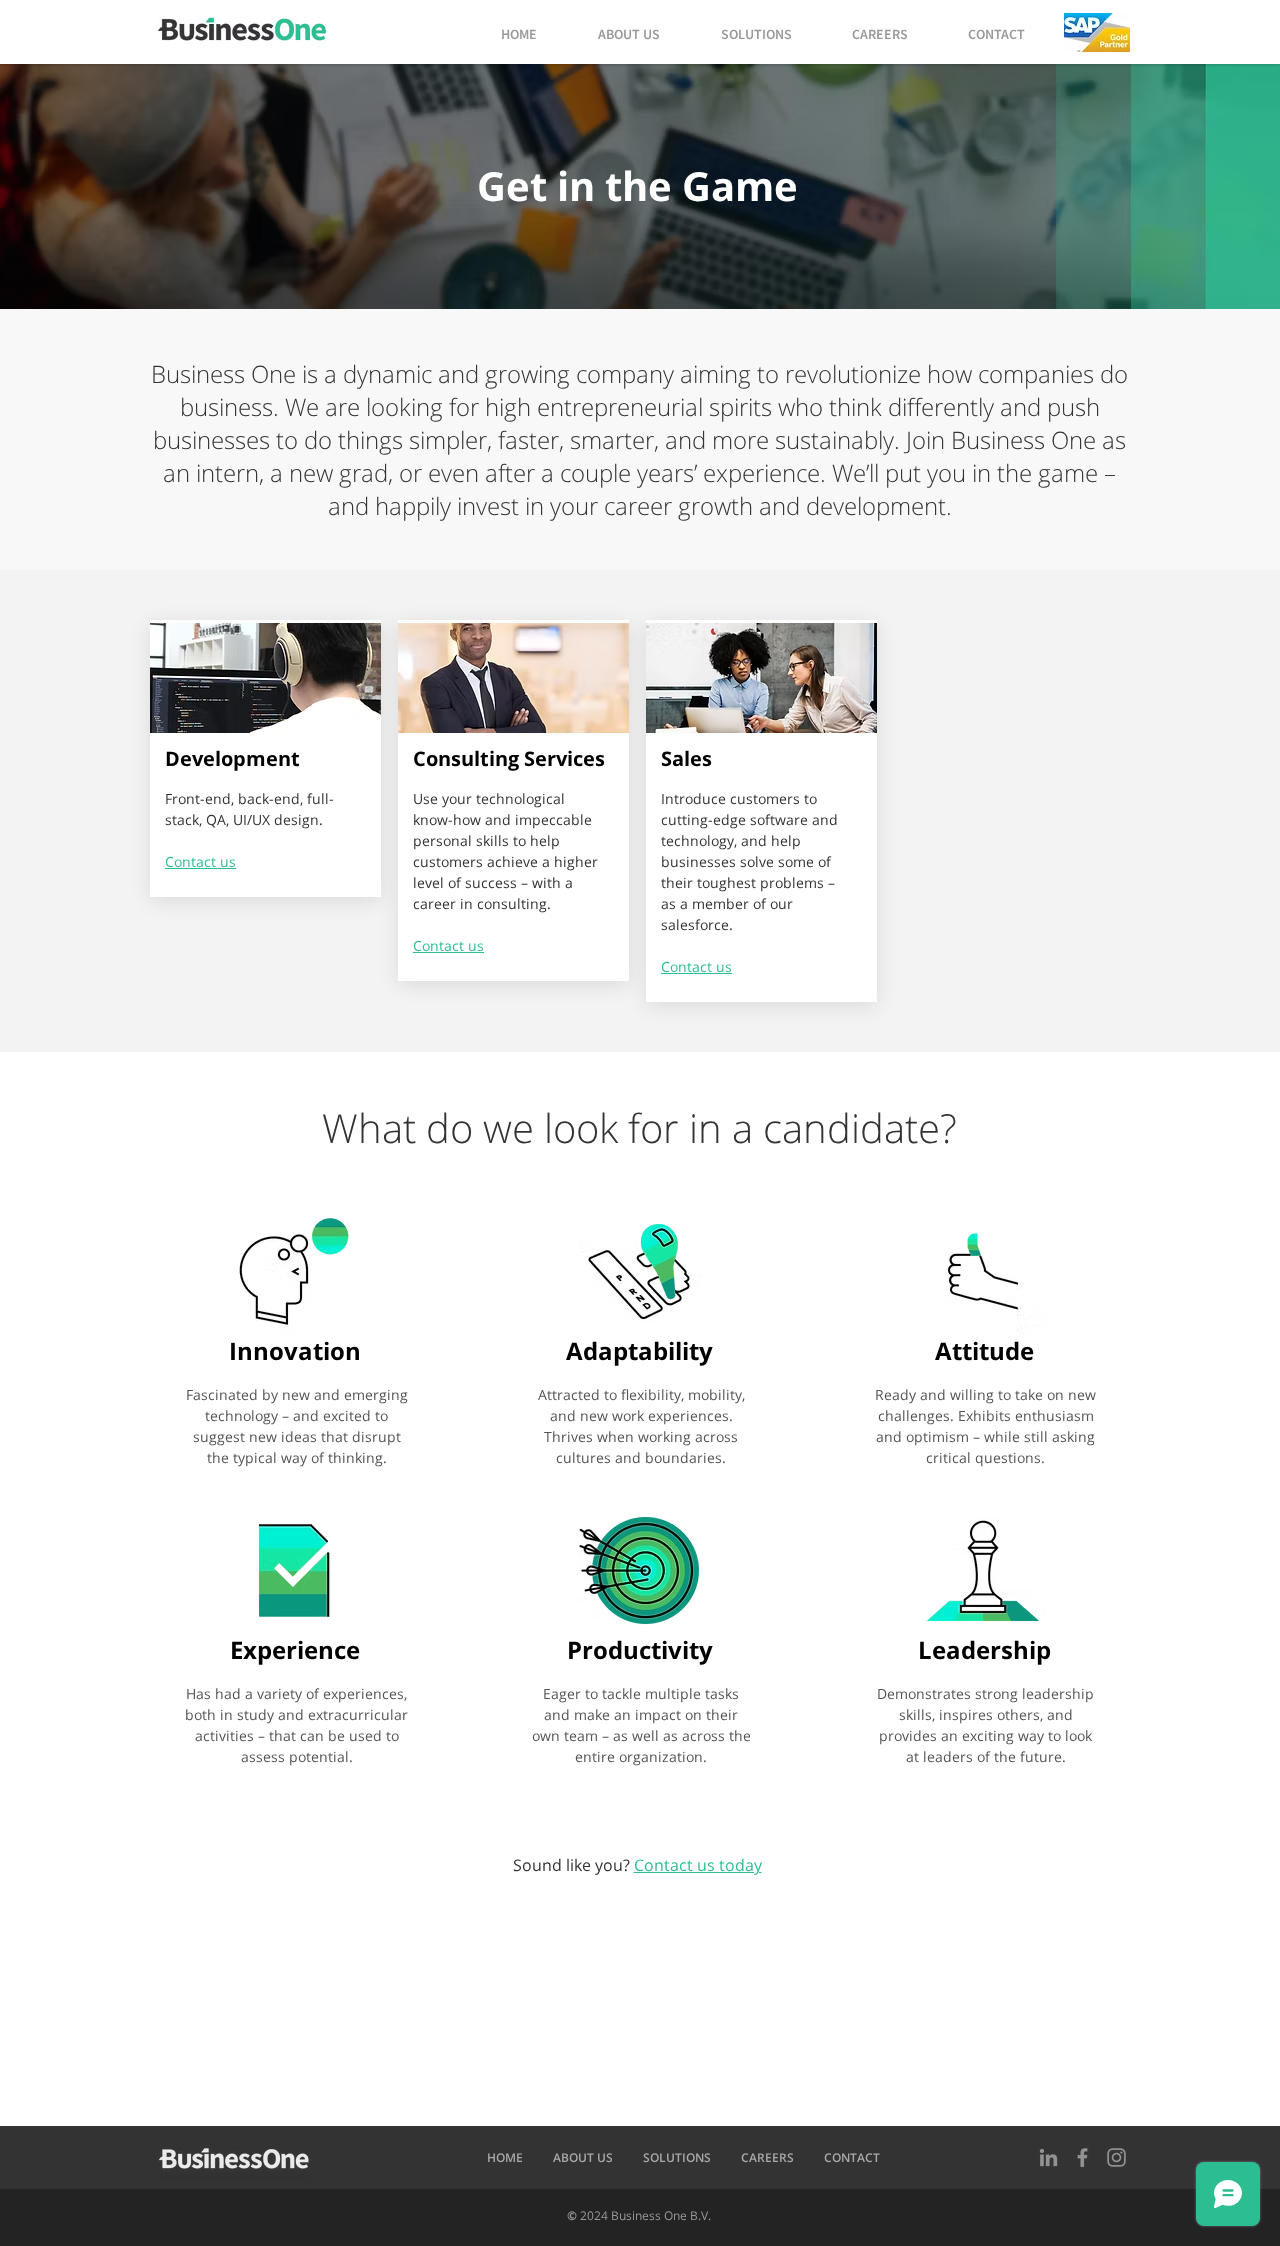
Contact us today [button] (698, 1865)
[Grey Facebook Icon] (1082, 2157)
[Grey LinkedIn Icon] (1048, 2157)
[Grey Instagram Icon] (1116, 2157)
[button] (1097, 32)
